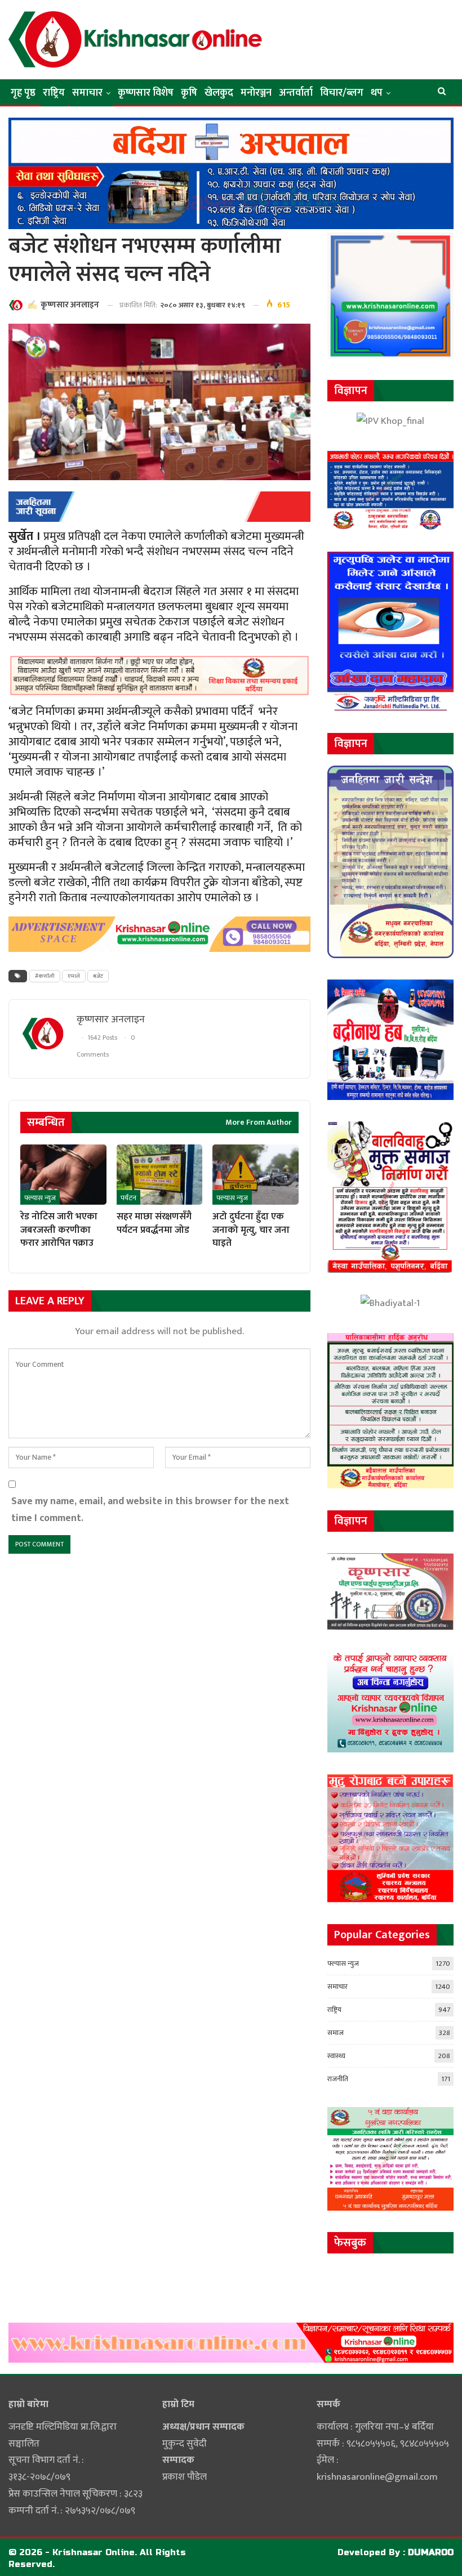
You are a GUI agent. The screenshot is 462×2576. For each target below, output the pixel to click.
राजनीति (338, 2079)
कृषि (189, 93)
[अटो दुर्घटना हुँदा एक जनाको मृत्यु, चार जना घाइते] (256, 1175)
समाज (336, 2033)
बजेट (98, 976)
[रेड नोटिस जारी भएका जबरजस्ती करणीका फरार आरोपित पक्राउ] (63, 1175)
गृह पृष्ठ (23, 93)
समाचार (87, 93)
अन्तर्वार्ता (296, 93)
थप (377, 93)
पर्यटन (128, 1198)
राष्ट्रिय (54, 93)
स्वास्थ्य (336, 2056)
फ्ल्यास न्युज (40, 1198)
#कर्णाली (45, 976)
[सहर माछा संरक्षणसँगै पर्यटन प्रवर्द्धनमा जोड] (160, 1175)
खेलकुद (219, 93)
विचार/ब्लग (342, 93)
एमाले (74, 976)
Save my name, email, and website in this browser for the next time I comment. (150, 1510)
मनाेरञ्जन (256, 93)
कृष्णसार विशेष (146, 93)
